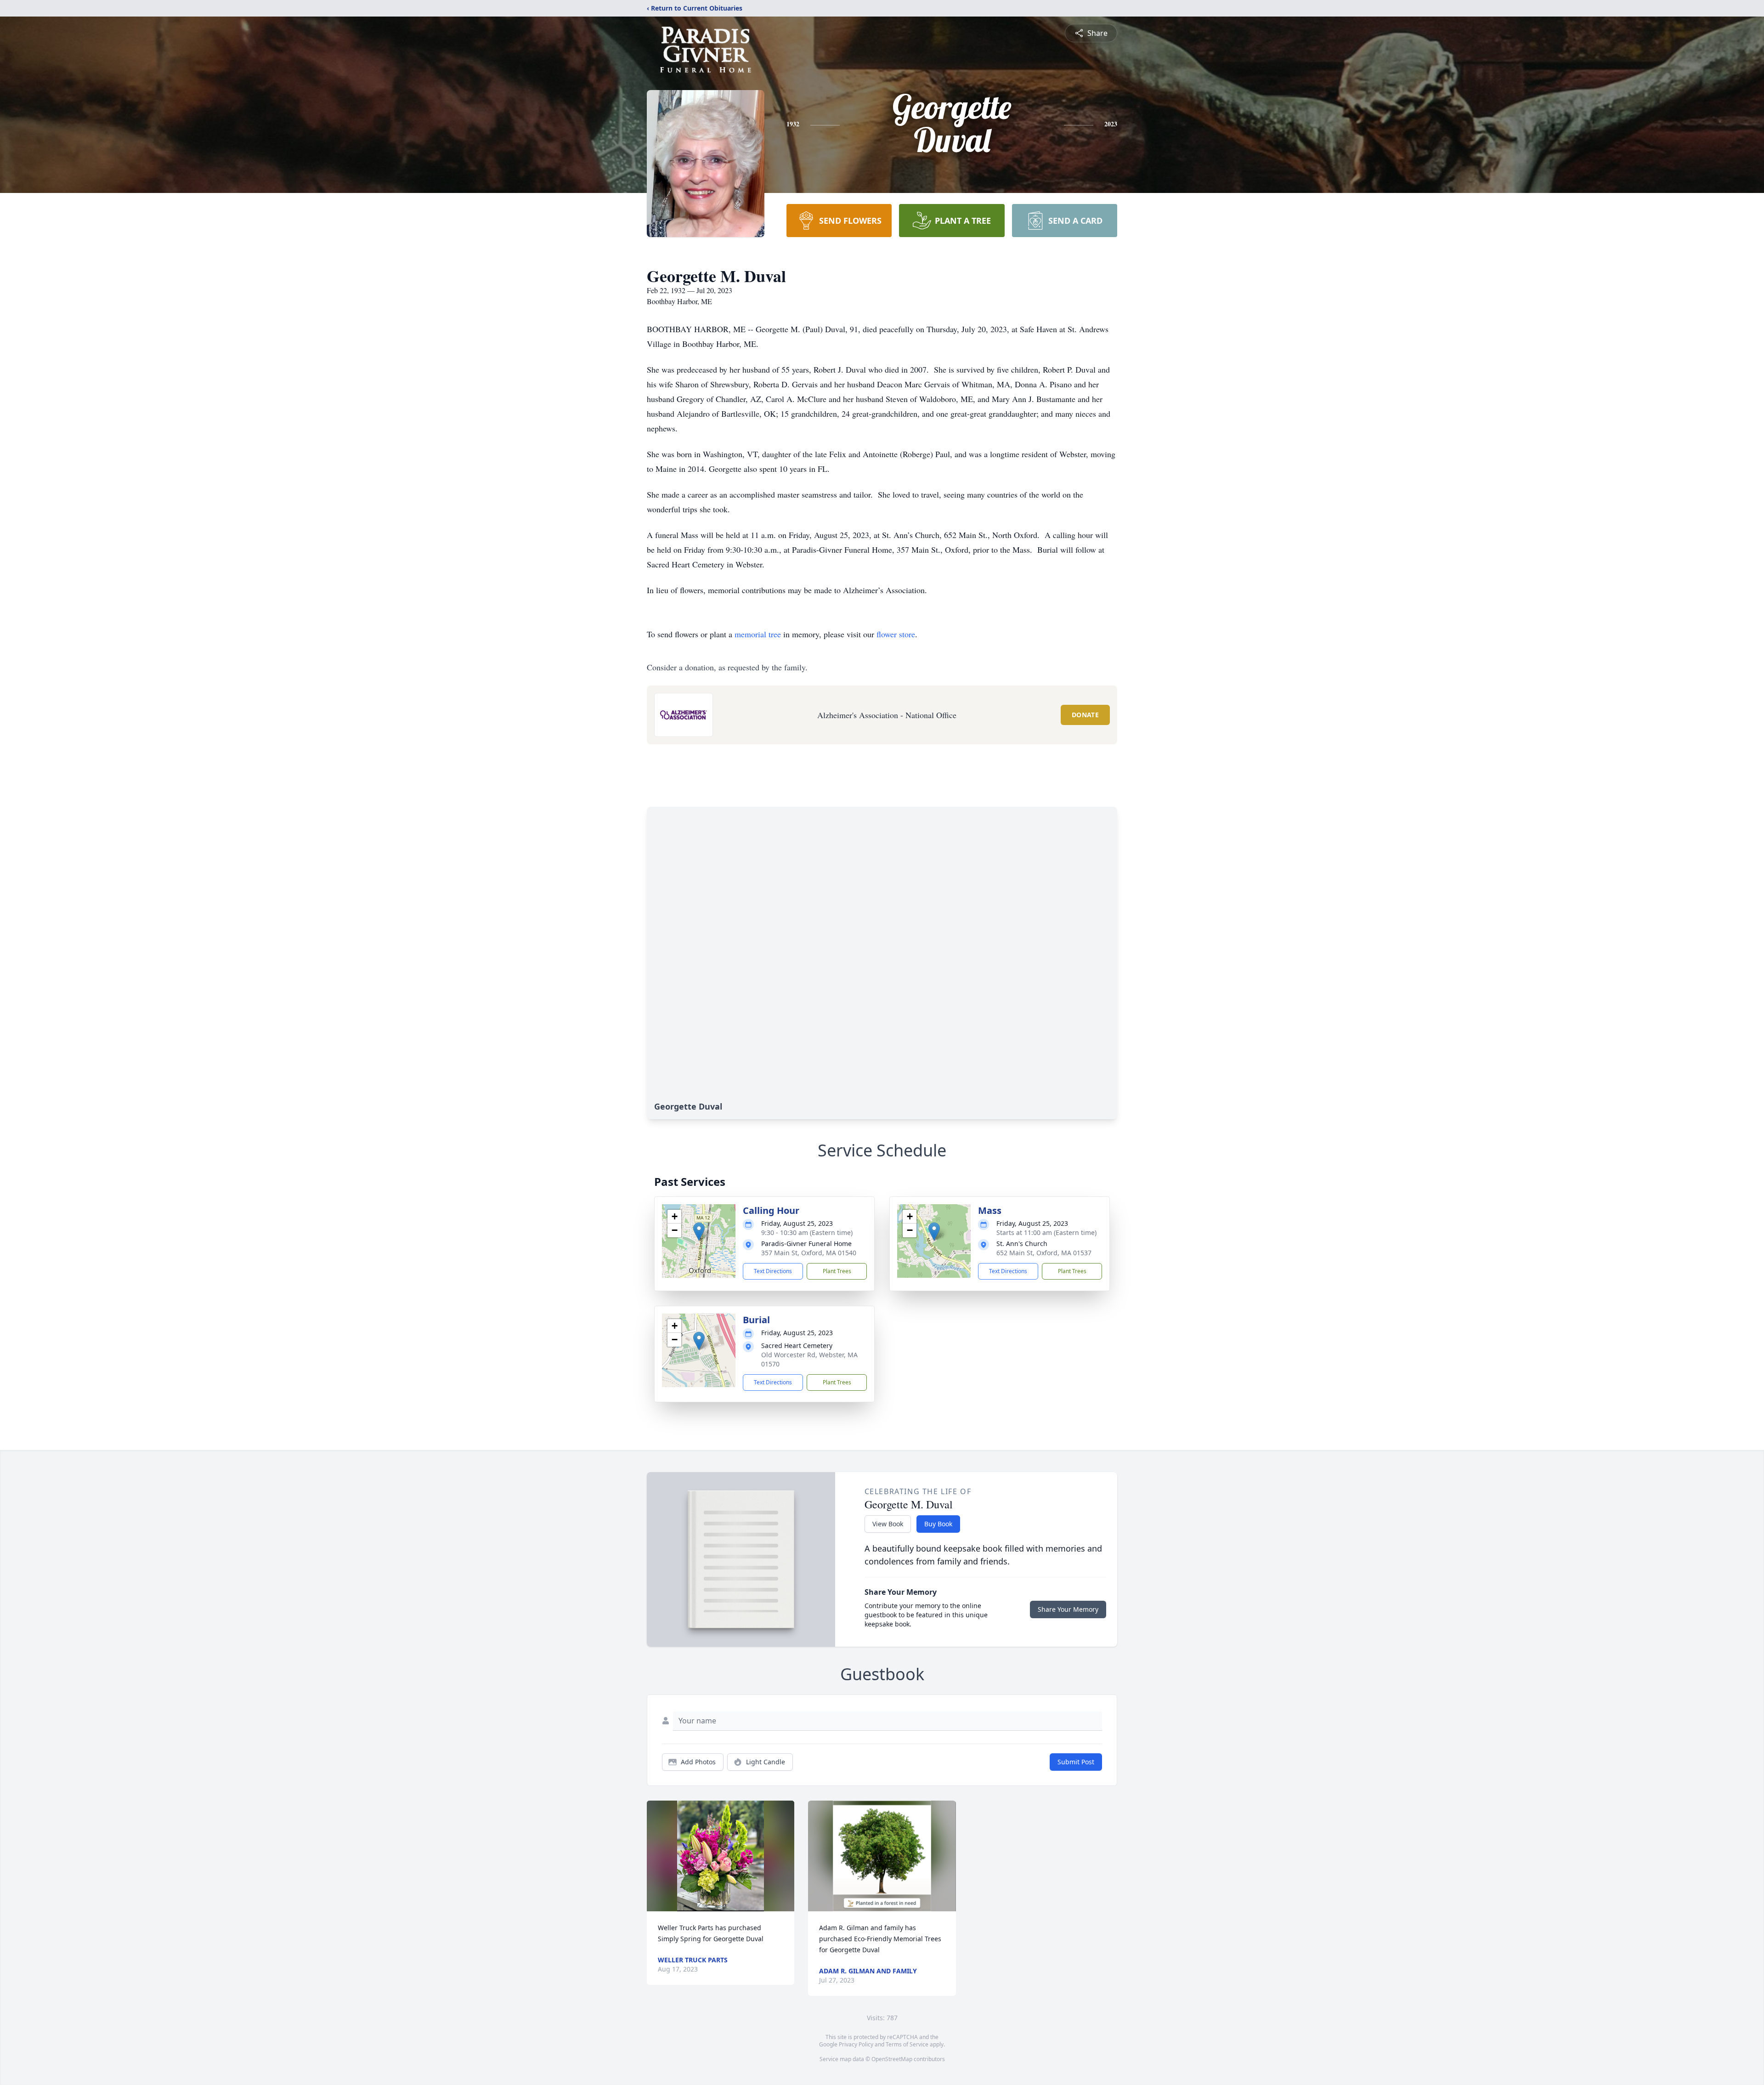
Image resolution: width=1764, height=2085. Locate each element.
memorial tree (758, 634)
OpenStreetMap (892, 2059)
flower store (896, 634)
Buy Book (938, 1524)
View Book (888, 1524)
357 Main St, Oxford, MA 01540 (809, 1253)
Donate (1085, 715)
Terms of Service (907, 2044)
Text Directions (773, 1271)
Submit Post (1076, 1762)
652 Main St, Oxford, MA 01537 (1044, 1253)
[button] (699, 1232)
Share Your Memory (1068, 1609)
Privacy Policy (856, 2044)
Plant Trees (837, 1271)
